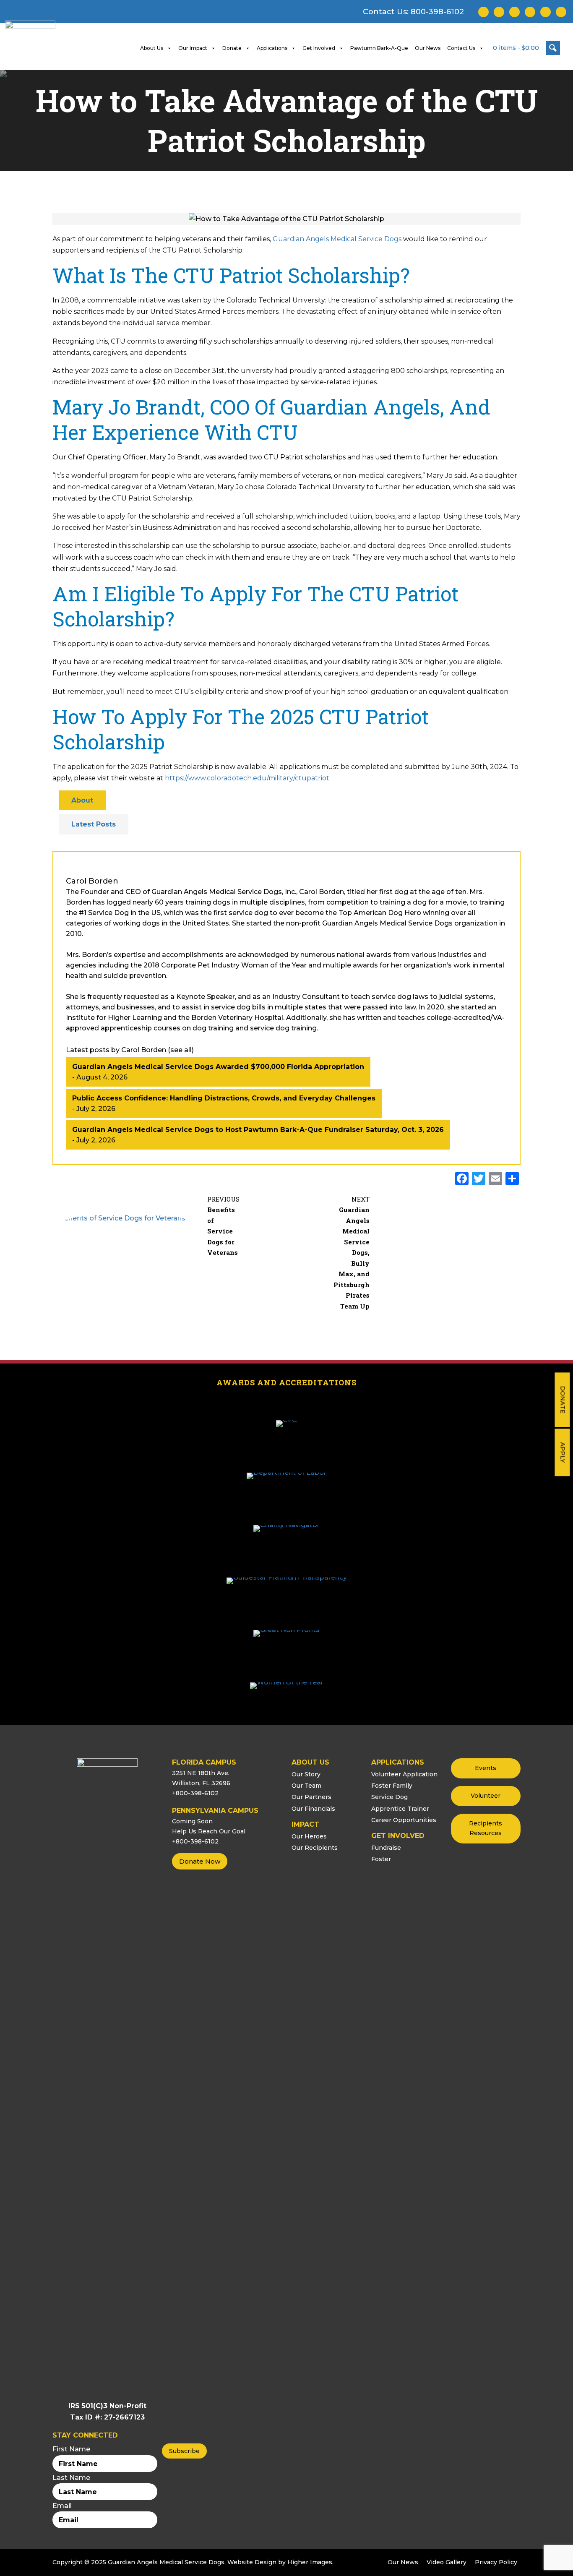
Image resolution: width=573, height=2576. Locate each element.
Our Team (306, 1786)
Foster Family (392, 1786)
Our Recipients (315, 1848)
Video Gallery (447, 2562)
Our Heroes (309, 1836)
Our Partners (311, 1797)
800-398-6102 (437, 12)
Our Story (306, 1774)
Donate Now (200, 1861)
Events (486, 1768)
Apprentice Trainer (400, 1809)
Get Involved (319, 48)
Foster (381, 1859)
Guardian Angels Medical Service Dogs (337, 239)
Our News (428, 48)
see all (181, 1050)
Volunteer (486, 1796)
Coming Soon (192, 1821)
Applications (272, 48)
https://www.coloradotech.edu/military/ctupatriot (247, 778)
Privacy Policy (496, 2562)
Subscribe (184, 2451)
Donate (563, 1400)
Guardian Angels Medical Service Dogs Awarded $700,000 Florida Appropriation (218, 1067)
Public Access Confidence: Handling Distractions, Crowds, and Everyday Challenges (224, 1098)
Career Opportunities (404, 1820)
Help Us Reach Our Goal (209, 1831)
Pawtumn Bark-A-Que (379, 48)
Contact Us (461, 48)
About (82, 800)
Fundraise (386, 1848)
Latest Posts (94, 824)
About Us (152, 48)
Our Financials (313, 1809)
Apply (563, 1452)
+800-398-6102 (195, 1793)
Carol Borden (92, 881)
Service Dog (389, 1797)
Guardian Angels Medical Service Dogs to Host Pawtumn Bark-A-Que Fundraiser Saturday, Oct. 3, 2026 (258, 1130)
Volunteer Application (404, 1774)
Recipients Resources (486, 1828)
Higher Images (310, 2562)
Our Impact (193, 48)
